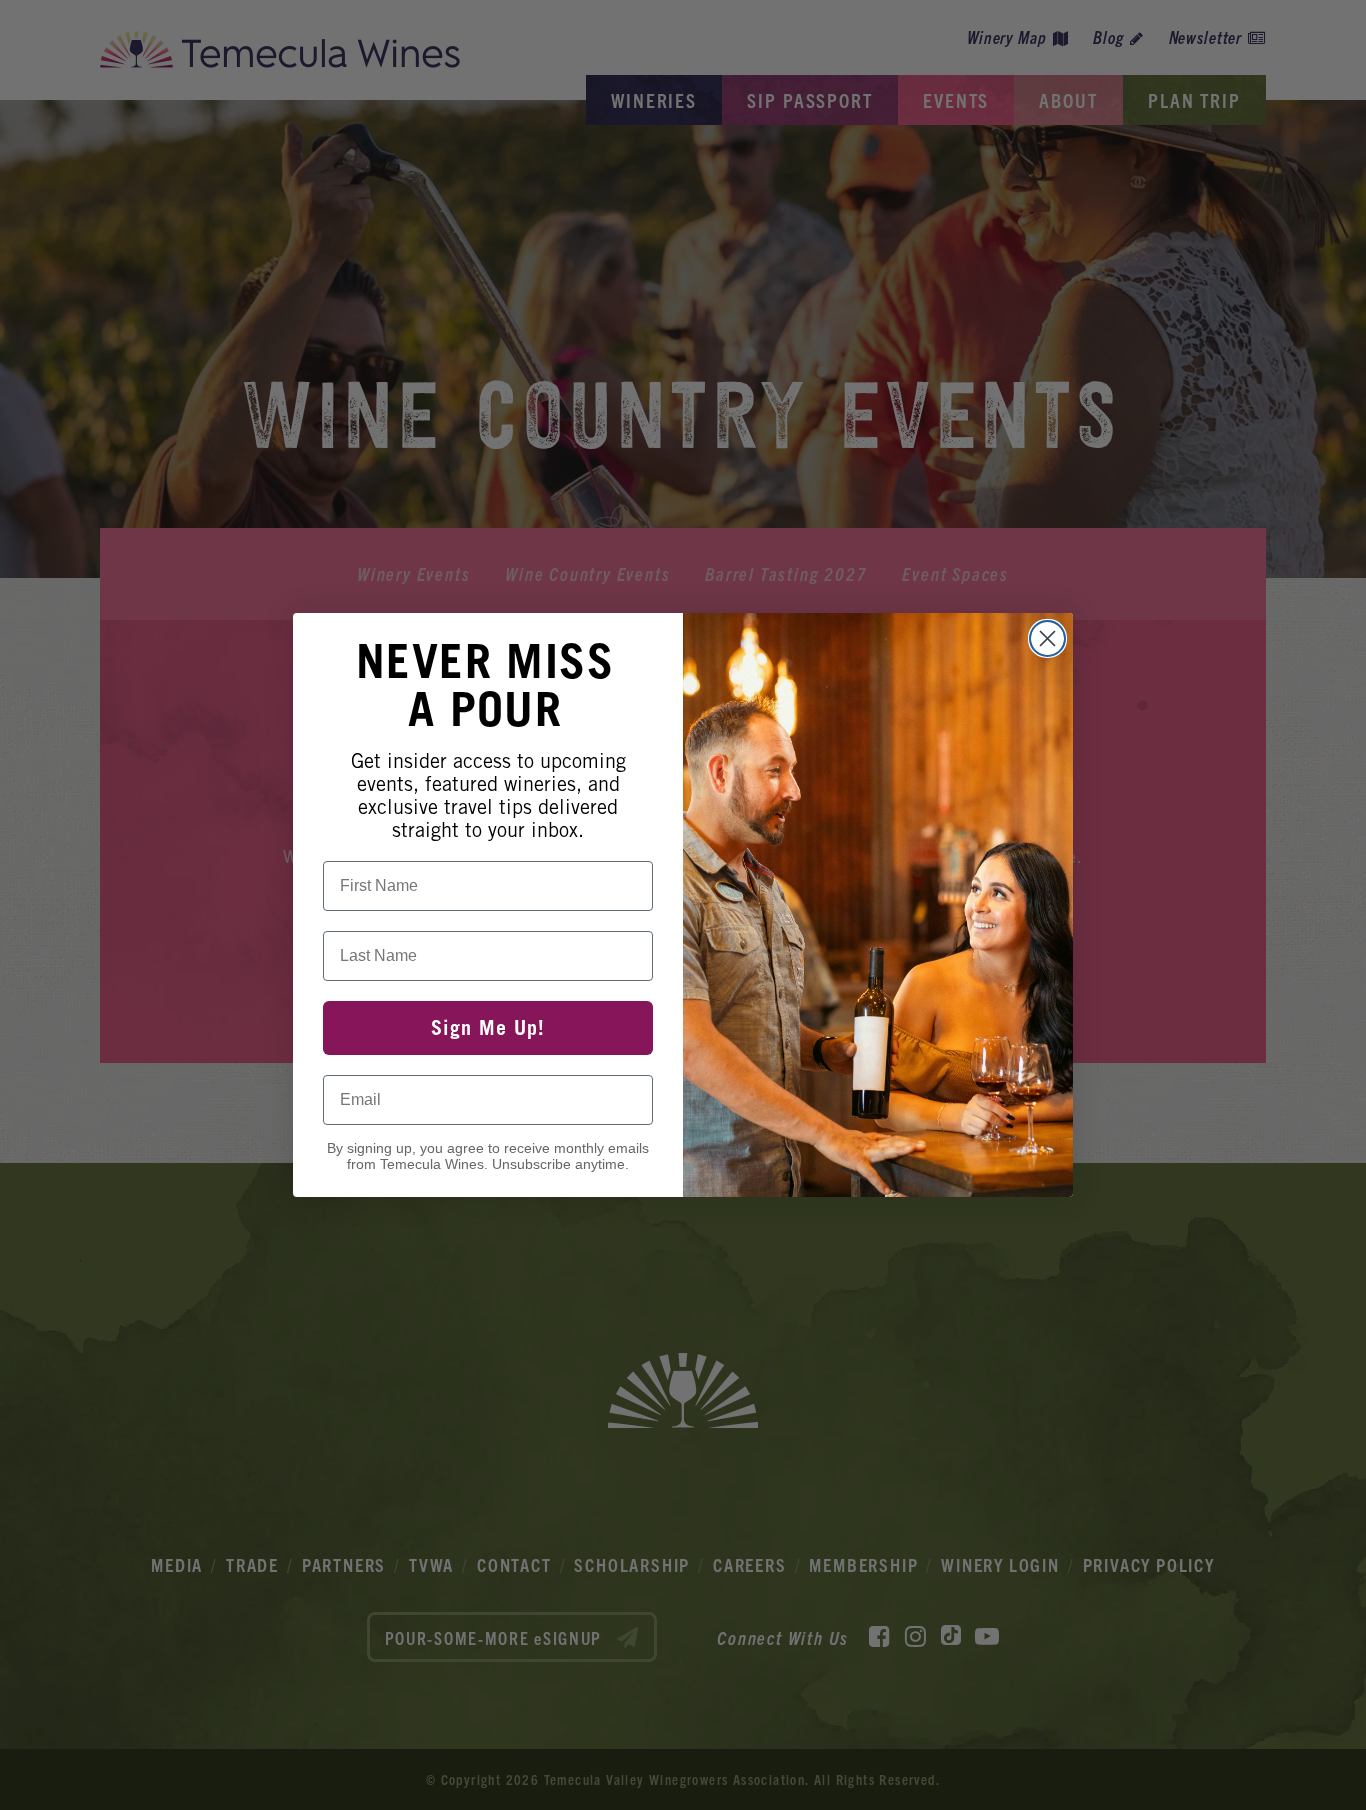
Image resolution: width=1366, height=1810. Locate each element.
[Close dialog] (1047, 638)
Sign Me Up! (488, 1028)
